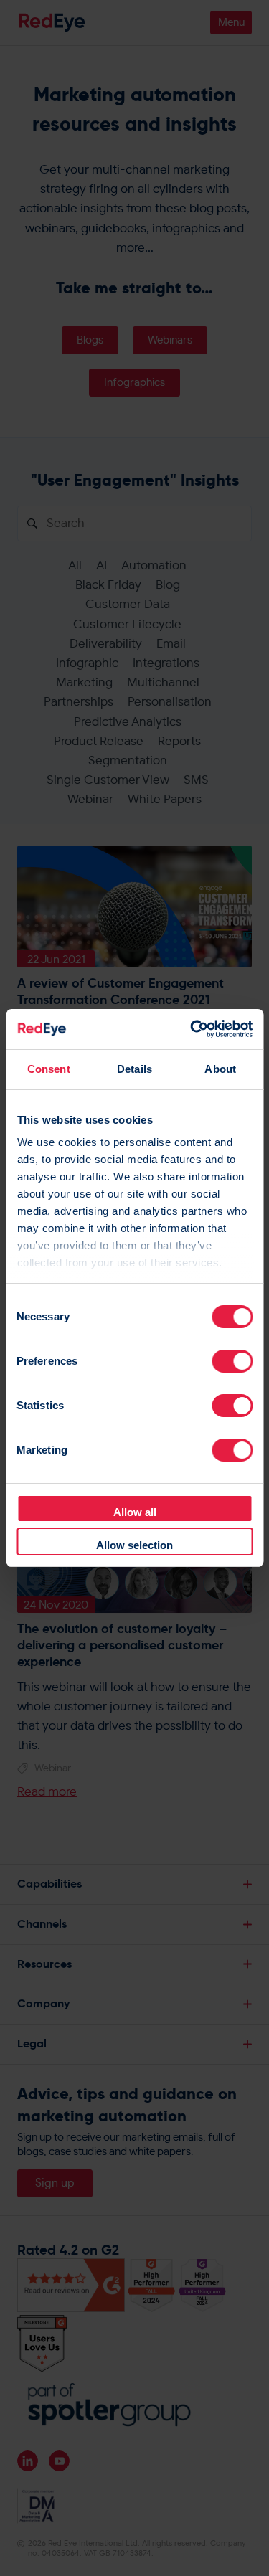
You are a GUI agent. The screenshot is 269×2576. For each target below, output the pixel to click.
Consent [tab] (49, 1069)
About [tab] (220, 1069)
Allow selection (134, 1545)
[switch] (232, 1361)
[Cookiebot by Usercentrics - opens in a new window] (192, 1029)
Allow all (135, 1512)
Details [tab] (134, 1069)
